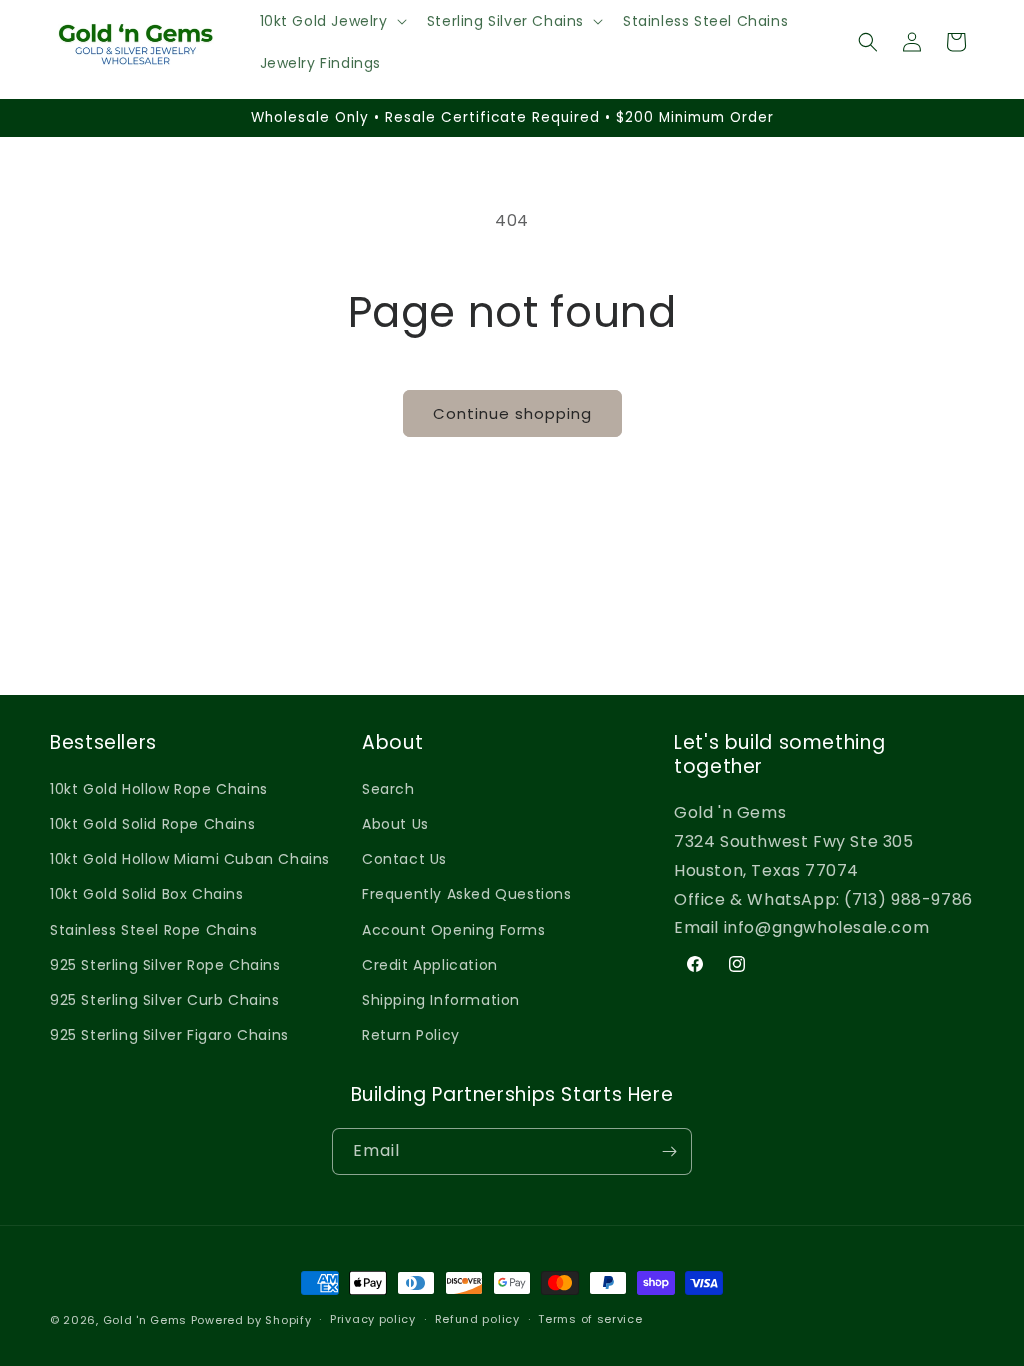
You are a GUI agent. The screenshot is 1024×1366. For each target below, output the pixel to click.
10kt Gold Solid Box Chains (147, 894)
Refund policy (477, 1319)
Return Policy (411, 1035)
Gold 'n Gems (145, 1320)
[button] (331, 21)
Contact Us (404, 859)
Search (388, 789)
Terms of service (590, 1319)
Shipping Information (441, 1000)
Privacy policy (373, 1319)
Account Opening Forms (454, 930)
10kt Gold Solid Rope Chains (152, 824)
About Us (395, 824)
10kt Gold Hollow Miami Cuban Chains (190, 859)
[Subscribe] (669, 1151)
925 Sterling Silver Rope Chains (165, 965)
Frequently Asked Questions (467, 894)
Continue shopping (512, 413)
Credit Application (430, 965)
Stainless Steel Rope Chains (153, 930)
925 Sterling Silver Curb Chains (165, 1000)
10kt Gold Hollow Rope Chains (159, 789)
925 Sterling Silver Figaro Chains (169, 1035)
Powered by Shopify (251, 1320)
